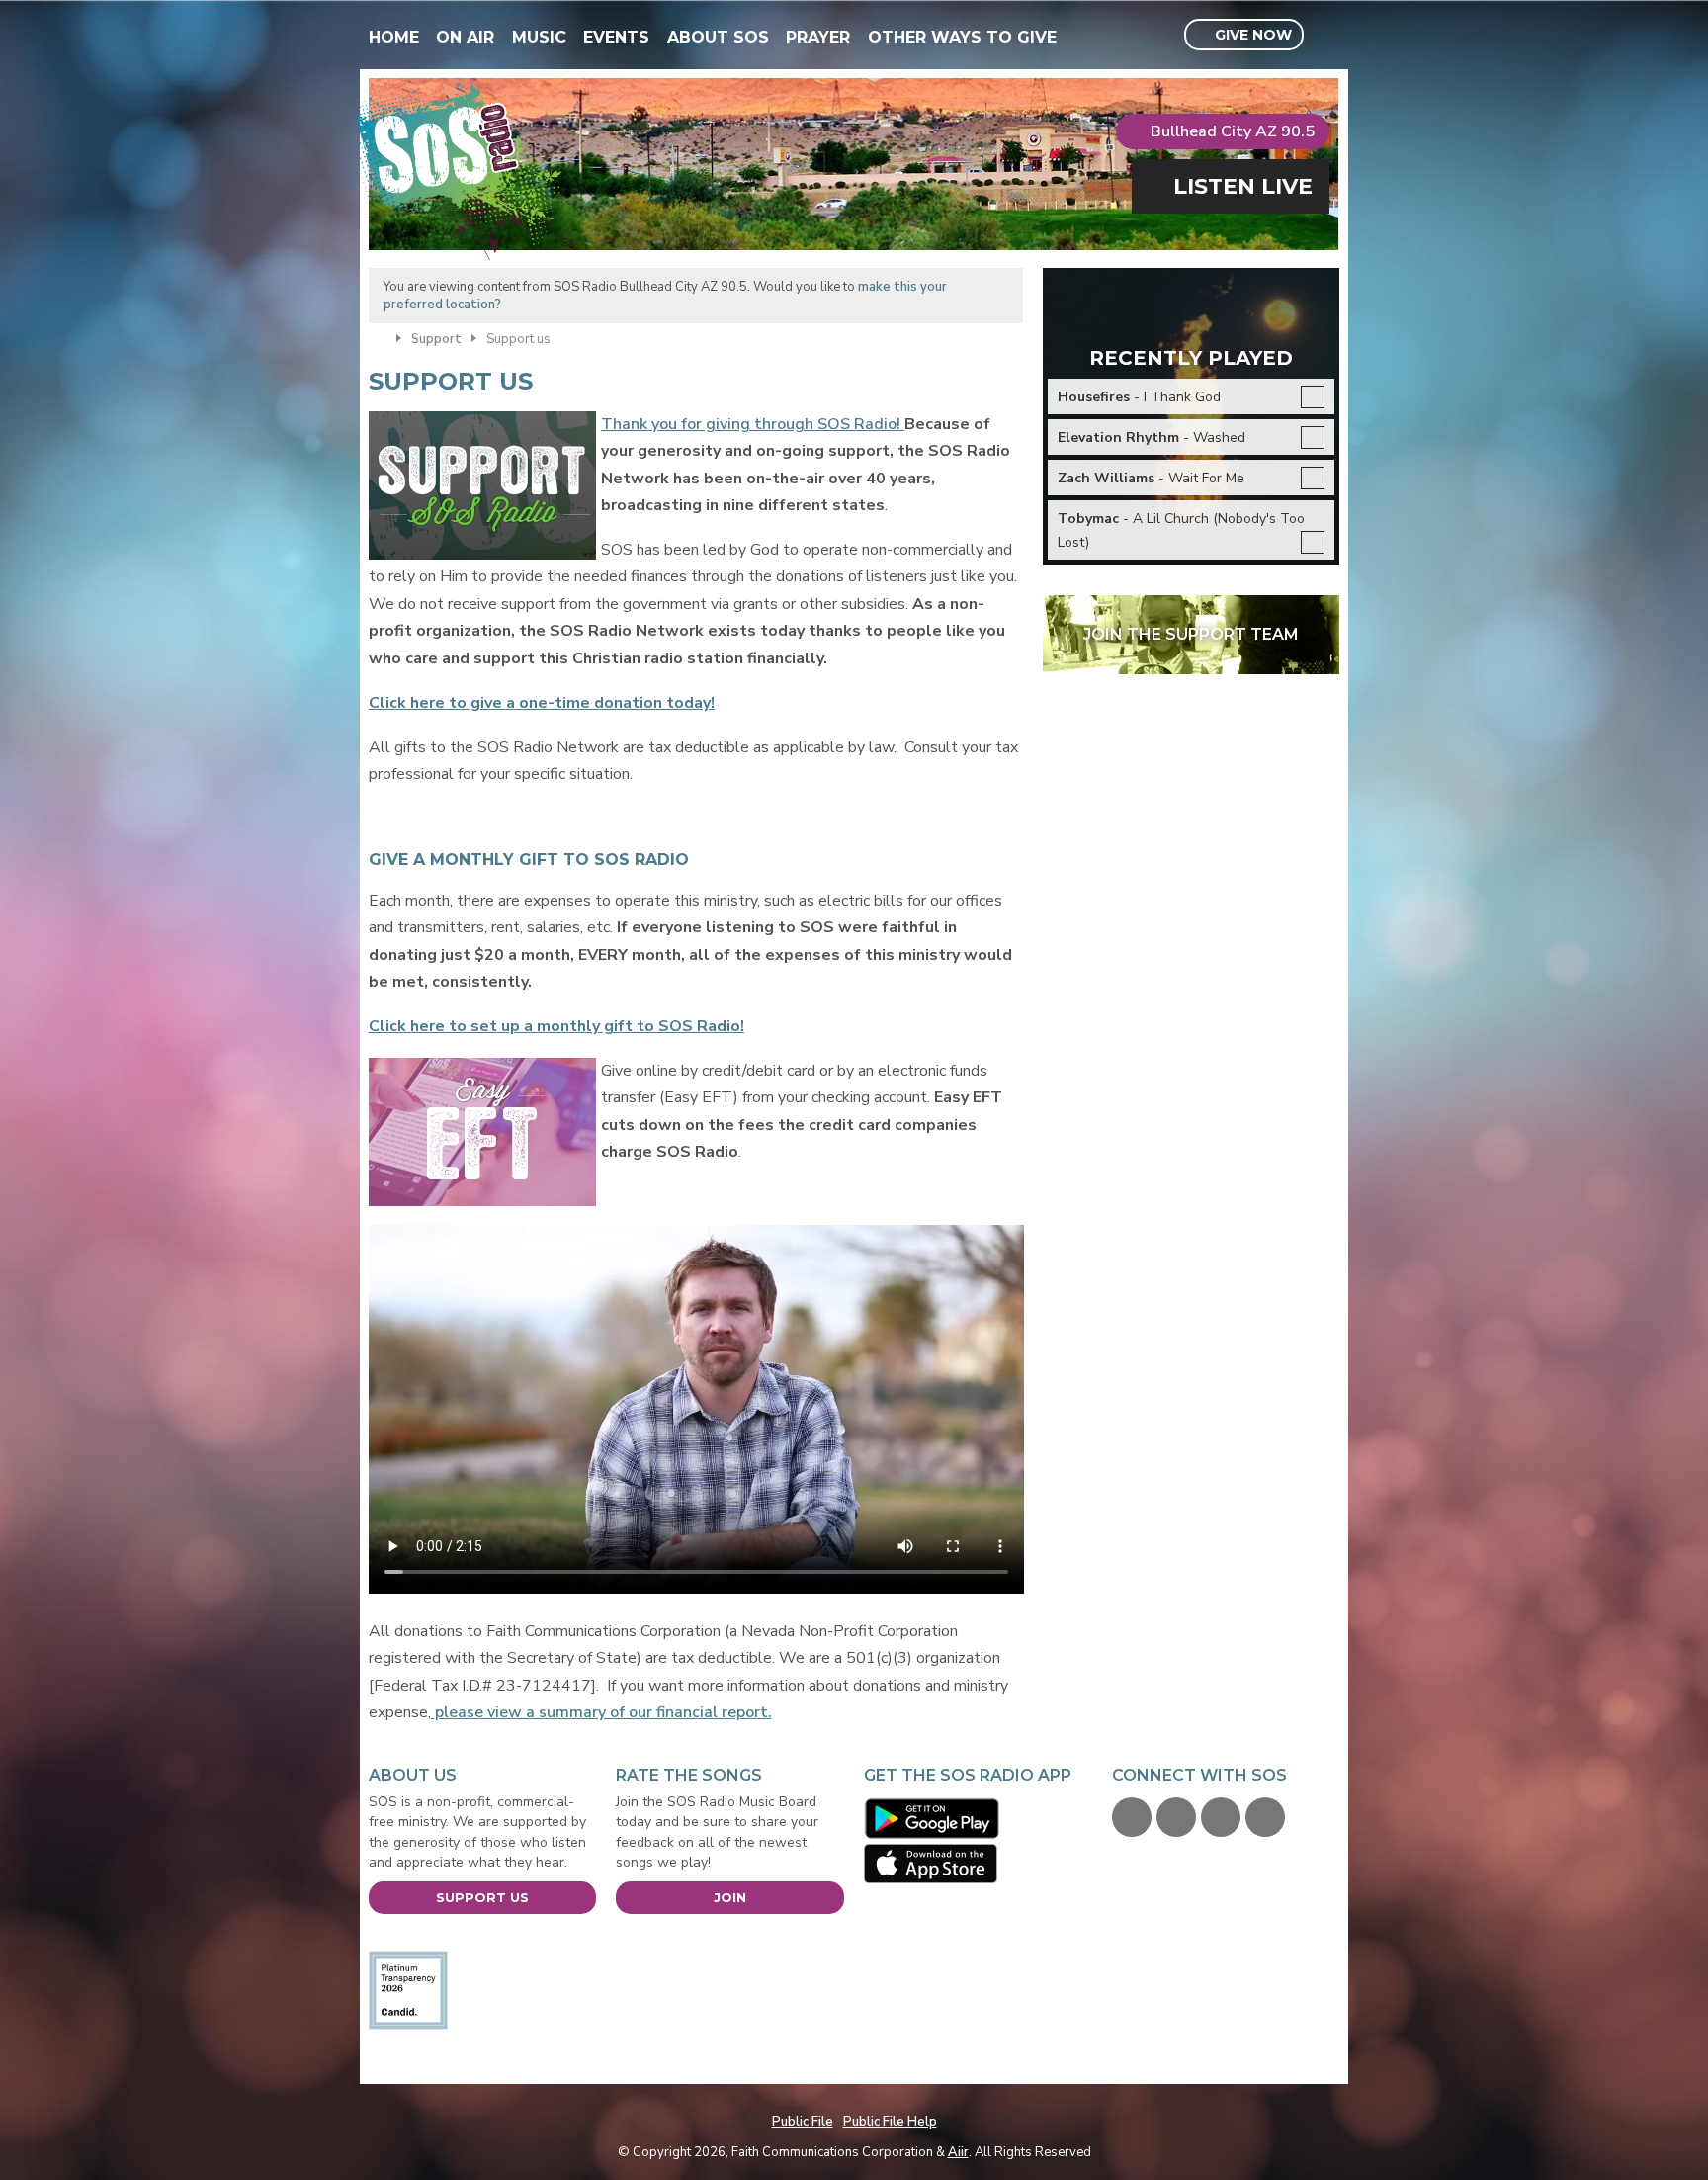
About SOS (718, 37)
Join (730, 1897)
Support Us (482, 1897)
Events (616, 37)
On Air (465, 37)
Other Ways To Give (962, 37)
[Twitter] (1176, 1817)
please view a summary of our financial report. (601, 1712)
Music (539, 37)
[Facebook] (1132, 1817)
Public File (803, 2122)
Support (436, 339)
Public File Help (890, 2122)
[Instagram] (1265, 1817)
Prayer (818, 37)
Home (394, 37)
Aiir (958, 2152)
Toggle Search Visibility (1327, 36)
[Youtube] (1221, 1817)
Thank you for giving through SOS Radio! (753, 424)
